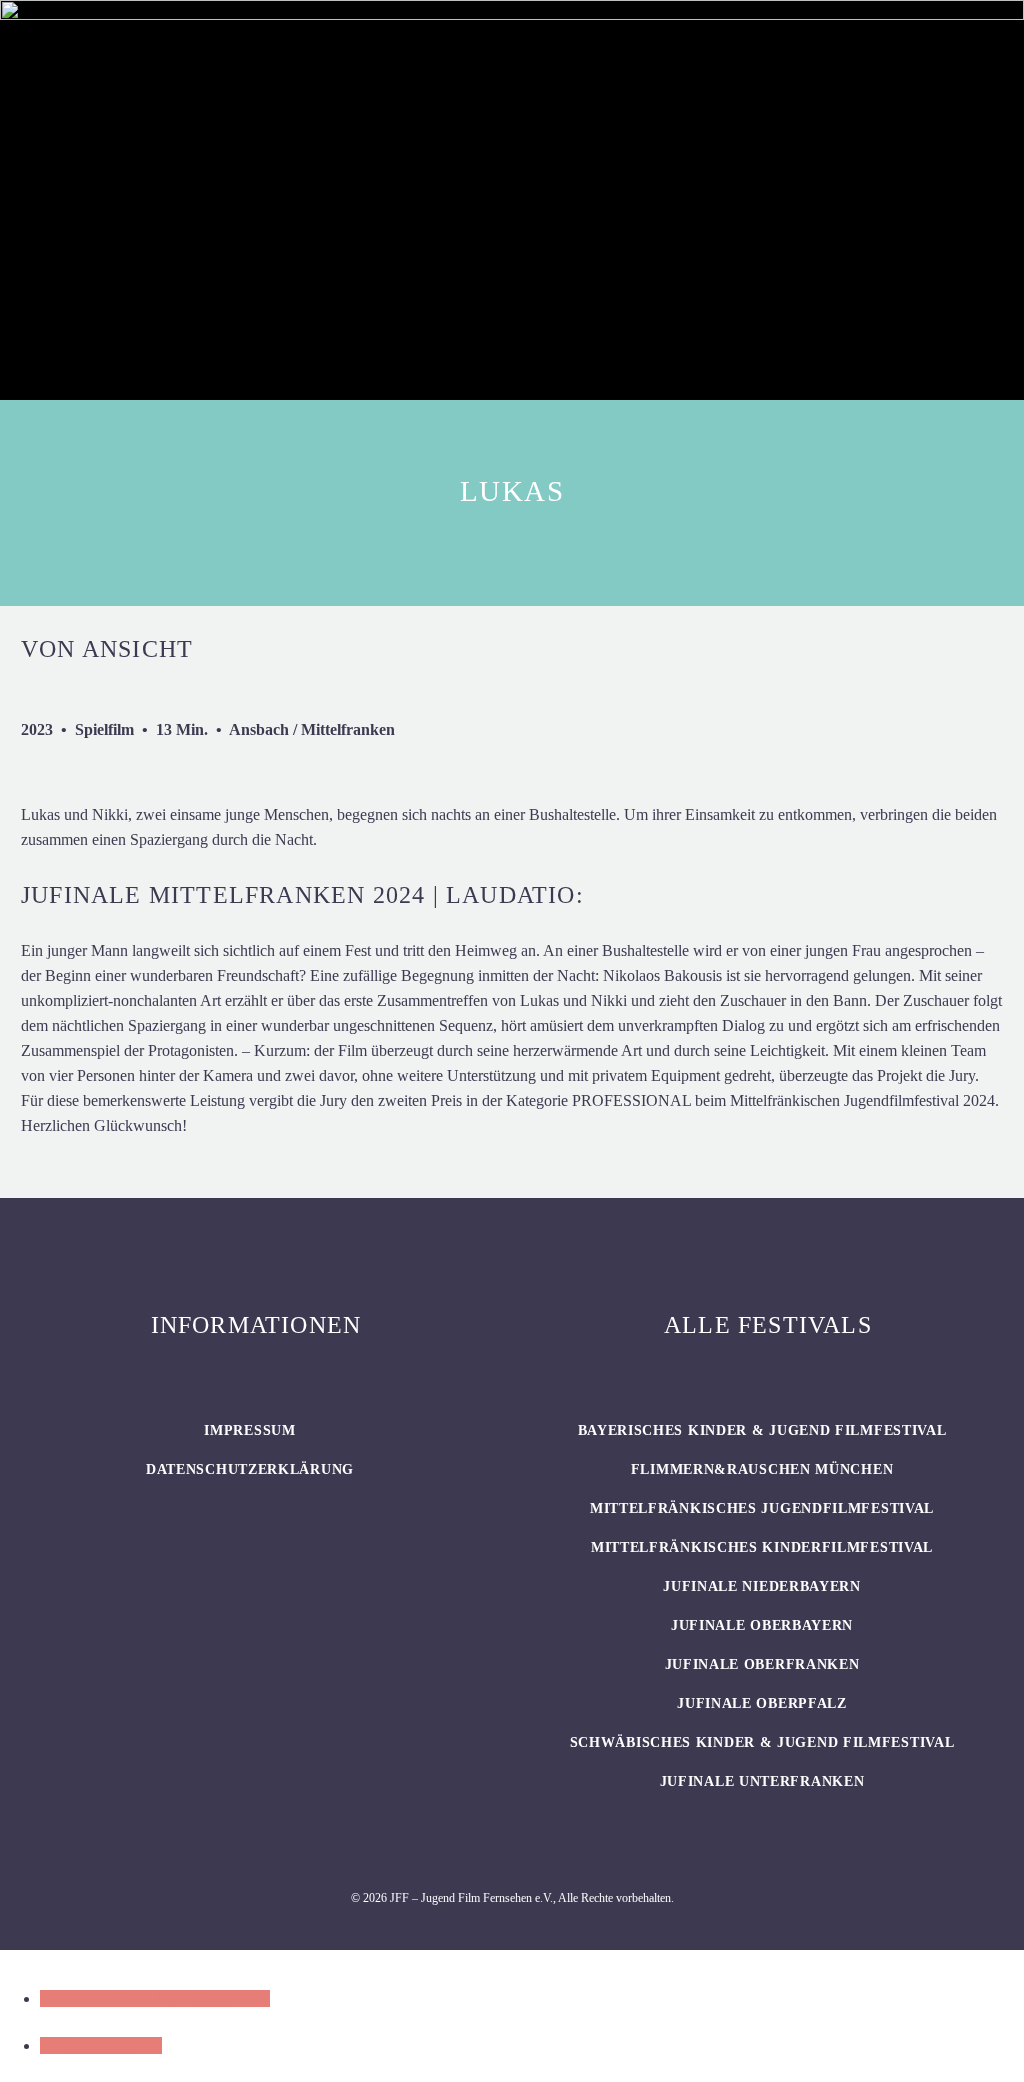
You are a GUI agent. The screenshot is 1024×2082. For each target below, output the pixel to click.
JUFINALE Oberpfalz (762, 1703)
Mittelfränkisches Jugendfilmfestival (762, 1508)
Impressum (249, 1430)
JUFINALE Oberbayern (762, 1625)
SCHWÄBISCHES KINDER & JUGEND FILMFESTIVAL (762, 1742)
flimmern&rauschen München (762, 1469)
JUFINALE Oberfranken (762, 1664)
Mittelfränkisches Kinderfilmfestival (762, 1547)
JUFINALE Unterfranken (762, 1781)
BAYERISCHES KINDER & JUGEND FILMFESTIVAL (762, 1430)
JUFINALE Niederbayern (762, 1586)
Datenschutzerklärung (250, 1469)
